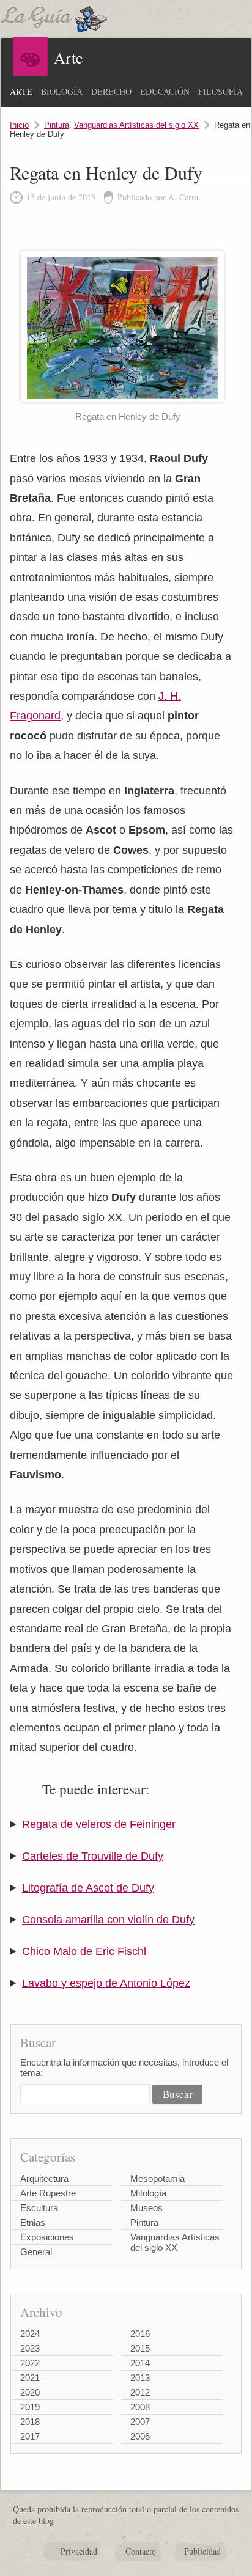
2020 (30, 2392)
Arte (21, 91)
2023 (30, 2348)
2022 (30, 2363)
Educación (165, 91)
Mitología (148, 2193)
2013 (140, 2378)
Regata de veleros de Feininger (99, 1824)
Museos (146, 2208)
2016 (140, 2334)
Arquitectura (44, 2178)
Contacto (141, 2551)
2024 (30, 2334)
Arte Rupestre (48, 2193)
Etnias (33, 2222)
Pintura (57, 125)
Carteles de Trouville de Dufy (93, 1856)
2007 (140, 2422)
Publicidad (202, 2551)
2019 (30, 2407)
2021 (30, 2378)
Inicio (19, 125)
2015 (140, 2348)
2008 (140, 2407)
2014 (140, 2363)
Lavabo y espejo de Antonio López (106, 1983)
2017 (30, 2436)
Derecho (111, 91)
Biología (62, 91)
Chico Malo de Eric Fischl (84, 1951)
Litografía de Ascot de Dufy (88, 1888)
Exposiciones (47, 2237)
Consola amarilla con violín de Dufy (108, 1920)
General (36, 2252)
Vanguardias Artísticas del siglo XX (136, 125)
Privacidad (79, 2551)
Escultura (39, 2208)
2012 (140, 2392)
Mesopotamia (157, 2178)
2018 (30, 2422)
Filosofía (220, 91)
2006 (140, 2436)
